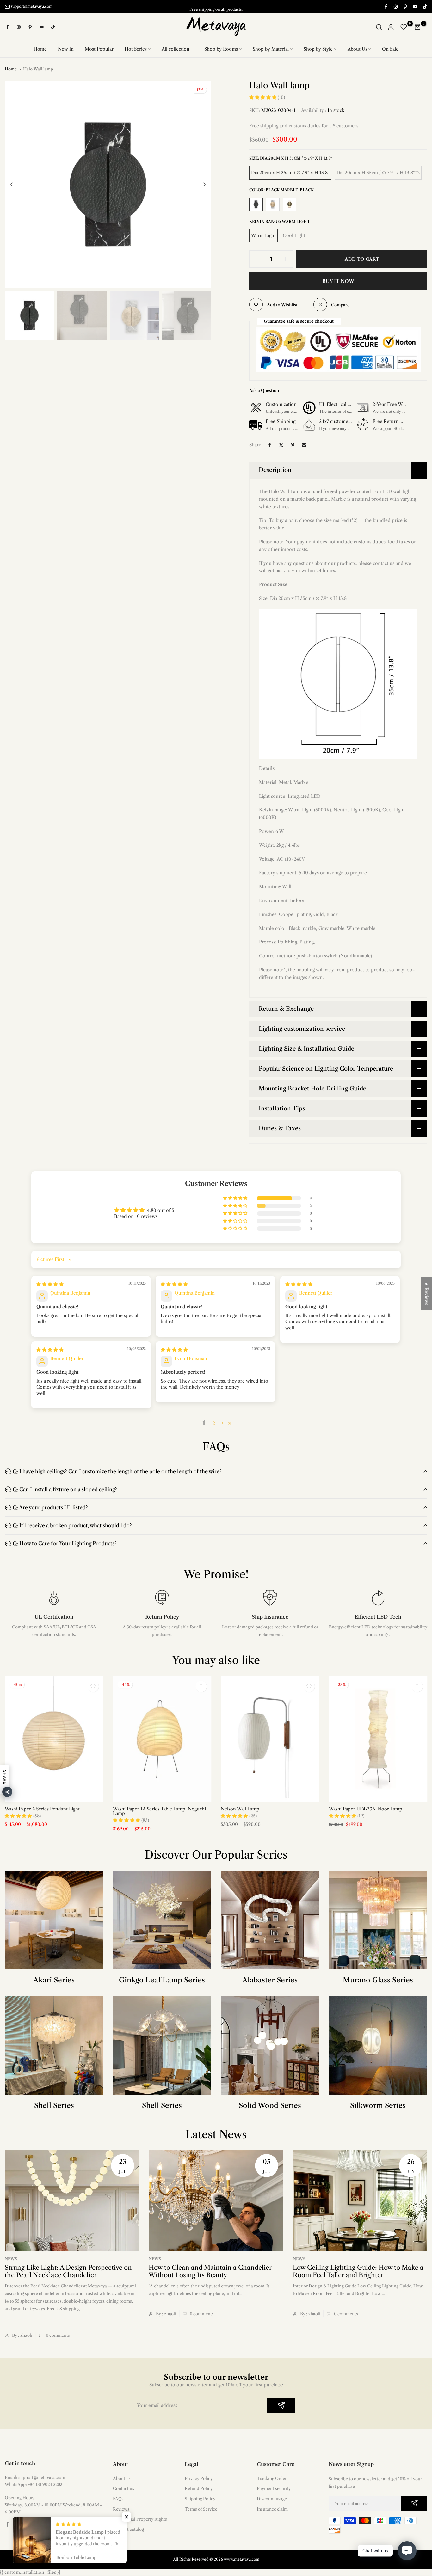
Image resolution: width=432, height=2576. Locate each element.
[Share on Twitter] (281, 445)
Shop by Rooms (221, 49)
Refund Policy (199, 2488)
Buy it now (338, 281)
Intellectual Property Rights (140, 2519)
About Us (357, 49)
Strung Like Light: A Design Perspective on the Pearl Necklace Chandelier (68, 2271)
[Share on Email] (304, 445)
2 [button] (214, 1423)
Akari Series (54, 1980)
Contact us (123, 2488)
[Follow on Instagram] (395, 6)
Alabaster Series (270, 1980)
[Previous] (17, 184)
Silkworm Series (378, 2106)
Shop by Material (271, 49)
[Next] (199, 184)
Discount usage (272, 2499)
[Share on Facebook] (270, 445)
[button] (263, 97)
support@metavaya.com (32, 6)
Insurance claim (272, 2509)
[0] (404, 27)
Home (40, 49)
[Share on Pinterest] (293, 445)
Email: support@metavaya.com (35, 2477)
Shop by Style (318, 49)
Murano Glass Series (378, 1980)
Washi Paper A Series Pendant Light (42, 1809)
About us (122, 2478)
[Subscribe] (281, 2406)
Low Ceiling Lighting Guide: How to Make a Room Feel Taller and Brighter (358, 2271)
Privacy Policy (199, 2478)
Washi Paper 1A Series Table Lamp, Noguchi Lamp (159, 1811)
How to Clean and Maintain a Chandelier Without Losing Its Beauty (210, 2271)
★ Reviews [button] (427, 1294)
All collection (176, 49)
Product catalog (128, 2529)
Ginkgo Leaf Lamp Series (162, 1980)
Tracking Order (272, 2478)
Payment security (274, 2488)
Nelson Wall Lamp (240, 1809)
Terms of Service (201, 2509)
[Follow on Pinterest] (405, 6)
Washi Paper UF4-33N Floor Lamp (366, 1809)
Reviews (121, 2509)
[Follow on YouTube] (415, 6)
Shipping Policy (200, 2499)
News (11, 2259)
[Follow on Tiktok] (425, 6)
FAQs (118, 2499)
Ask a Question (264, 390)
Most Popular (99, 49)
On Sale (390, 49)
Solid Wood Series (270, 2106)
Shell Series (54, 2106)
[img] (50, 1284)
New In (66, 49)
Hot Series (136, 49)
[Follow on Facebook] (386, 6)
